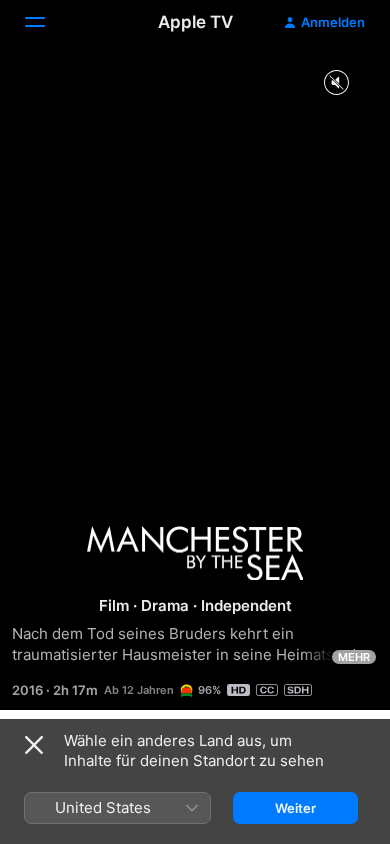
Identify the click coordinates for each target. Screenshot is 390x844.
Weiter (295, 808)
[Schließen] (34, 745)
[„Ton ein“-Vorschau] (336, 83)
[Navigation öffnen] (47, 22)
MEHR (354, 657)
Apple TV (195, 22)
